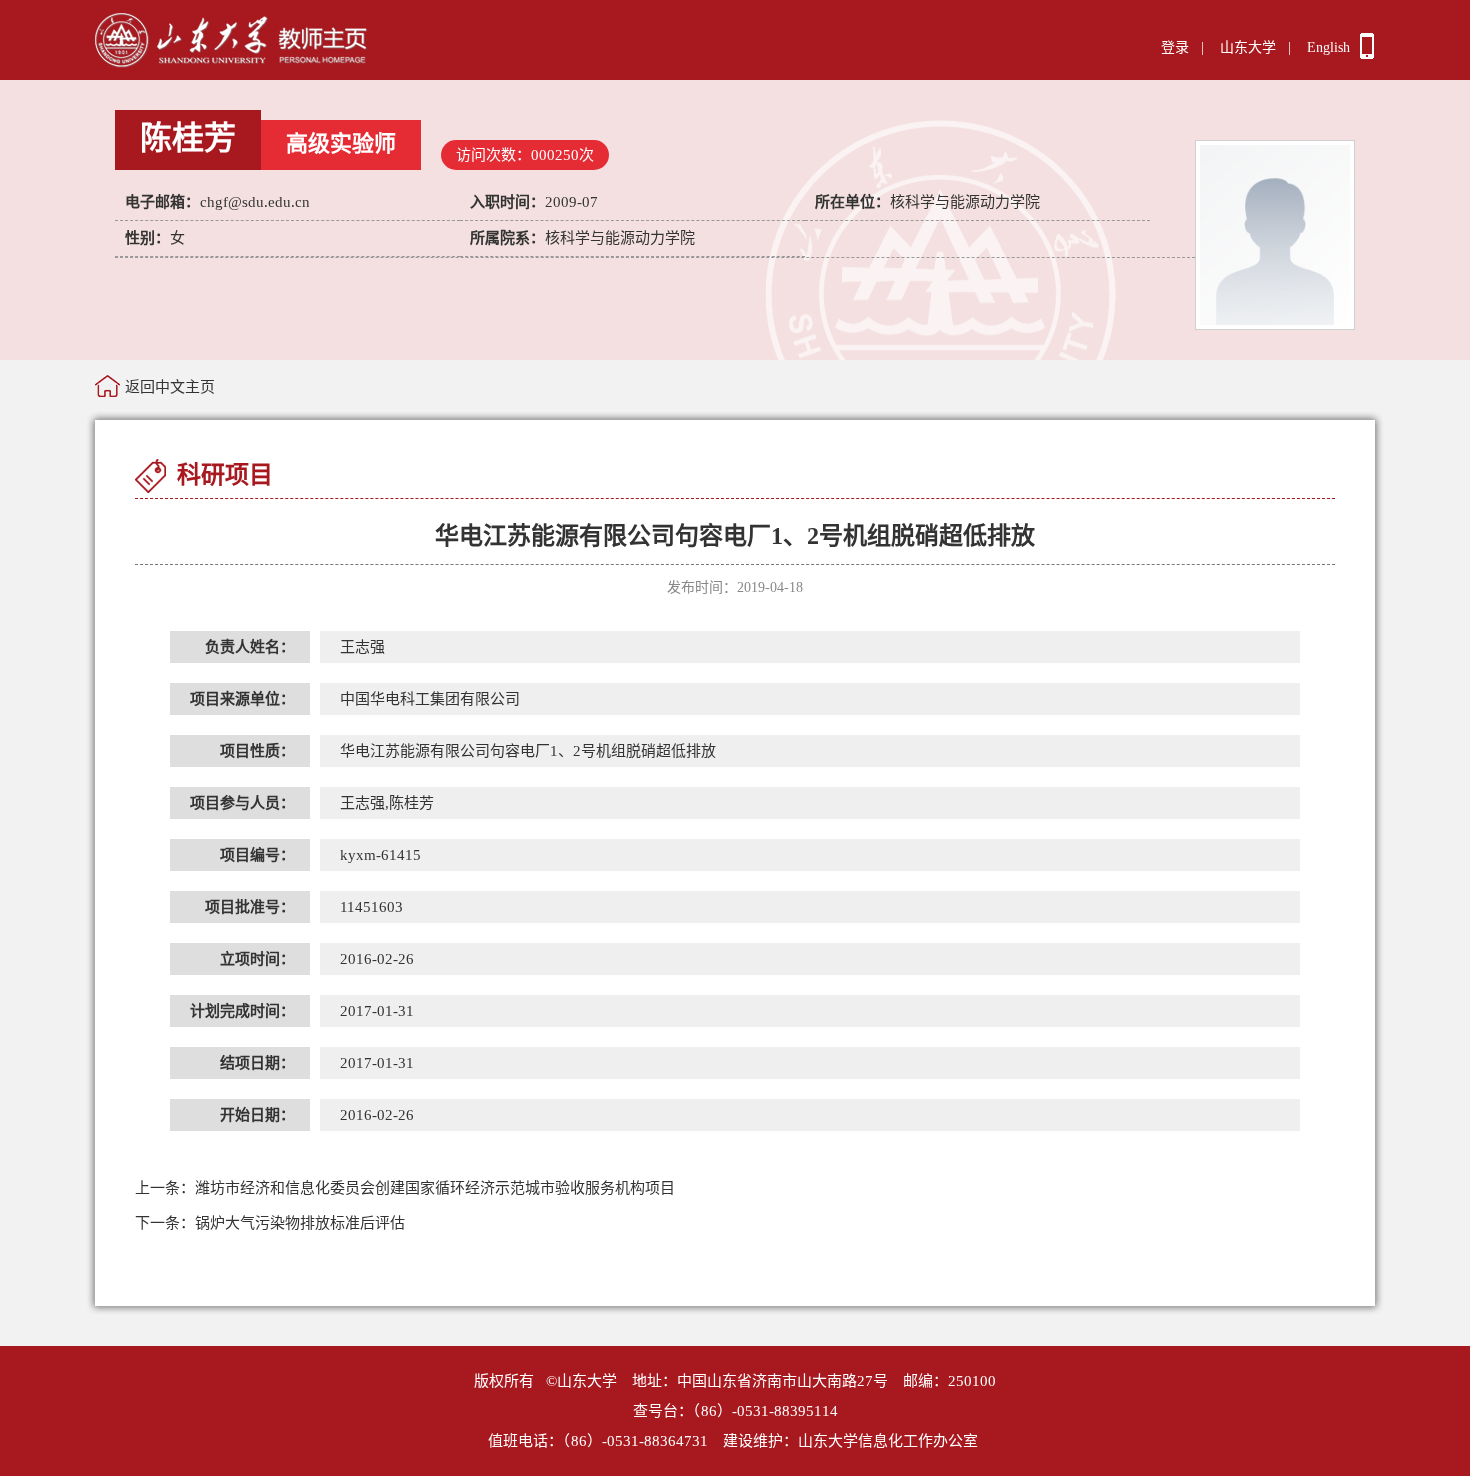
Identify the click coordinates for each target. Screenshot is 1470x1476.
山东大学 (1248, 47)
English (1328, 47)
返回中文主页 (170, 387)
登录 (1175, 47)
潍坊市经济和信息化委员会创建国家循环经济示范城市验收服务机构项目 (405, 1188)
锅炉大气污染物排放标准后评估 (270, 1223)
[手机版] (1367, 54)
